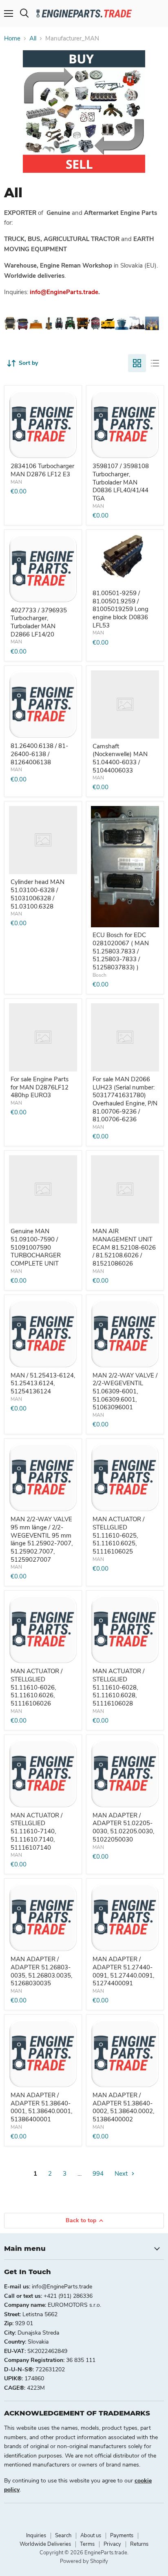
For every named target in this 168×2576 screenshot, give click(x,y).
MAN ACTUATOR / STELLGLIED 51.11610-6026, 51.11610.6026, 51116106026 (36, 1687)
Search (63, 2536)
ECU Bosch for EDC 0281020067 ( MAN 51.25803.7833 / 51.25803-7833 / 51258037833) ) (121, 951)
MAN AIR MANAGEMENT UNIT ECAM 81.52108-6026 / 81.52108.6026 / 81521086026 (124, 1247)
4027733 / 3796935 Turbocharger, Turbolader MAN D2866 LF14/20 (39, 622)
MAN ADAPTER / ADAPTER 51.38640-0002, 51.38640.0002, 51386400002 (123, 2107)
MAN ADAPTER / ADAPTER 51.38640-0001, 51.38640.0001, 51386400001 (41, 2107)
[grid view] (137, 363)
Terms (87, 2544)
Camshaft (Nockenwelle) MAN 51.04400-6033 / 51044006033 (120, 758)
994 (98, 2174)
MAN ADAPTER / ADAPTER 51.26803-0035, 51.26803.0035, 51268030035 (41, 1971)
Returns (139, 2544)
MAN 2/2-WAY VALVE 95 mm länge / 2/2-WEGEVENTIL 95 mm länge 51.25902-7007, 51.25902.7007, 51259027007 (42, 1539)
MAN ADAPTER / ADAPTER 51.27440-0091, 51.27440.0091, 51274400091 (123, 1971)
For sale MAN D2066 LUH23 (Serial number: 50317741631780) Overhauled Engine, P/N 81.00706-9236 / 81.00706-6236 (125, 1099)
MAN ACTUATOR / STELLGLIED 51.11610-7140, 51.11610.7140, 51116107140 (36, 1832)
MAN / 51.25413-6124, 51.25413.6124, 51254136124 (43, 1383)
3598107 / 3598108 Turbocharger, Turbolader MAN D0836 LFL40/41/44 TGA (121, 482)
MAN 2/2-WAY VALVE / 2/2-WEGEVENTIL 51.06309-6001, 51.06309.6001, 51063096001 (125, 1392)
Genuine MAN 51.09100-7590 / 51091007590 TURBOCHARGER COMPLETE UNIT (36, 1247)
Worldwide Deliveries (45, 2544)
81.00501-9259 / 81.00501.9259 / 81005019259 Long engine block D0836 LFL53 (120, 609)
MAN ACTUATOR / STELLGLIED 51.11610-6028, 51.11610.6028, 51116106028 (118, 1687)
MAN (16, 482)
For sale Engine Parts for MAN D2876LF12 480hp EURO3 (40, 1087)
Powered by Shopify (84, 2561)
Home (12, 39)
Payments (122, 2536)
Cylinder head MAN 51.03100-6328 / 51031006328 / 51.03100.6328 (38, 894)
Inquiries (36, 2536)
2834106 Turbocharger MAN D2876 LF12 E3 (42, 470)
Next (122, 2174)
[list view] (155, 363)
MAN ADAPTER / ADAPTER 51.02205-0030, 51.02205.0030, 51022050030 (123, 1827)
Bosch (99, 975)
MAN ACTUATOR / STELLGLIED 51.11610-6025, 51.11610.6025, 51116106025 (118, 1535)
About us (91, 2536)
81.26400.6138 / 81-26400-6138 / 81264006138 (39, 754)
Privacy (112, 2544)
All (33, 39)
